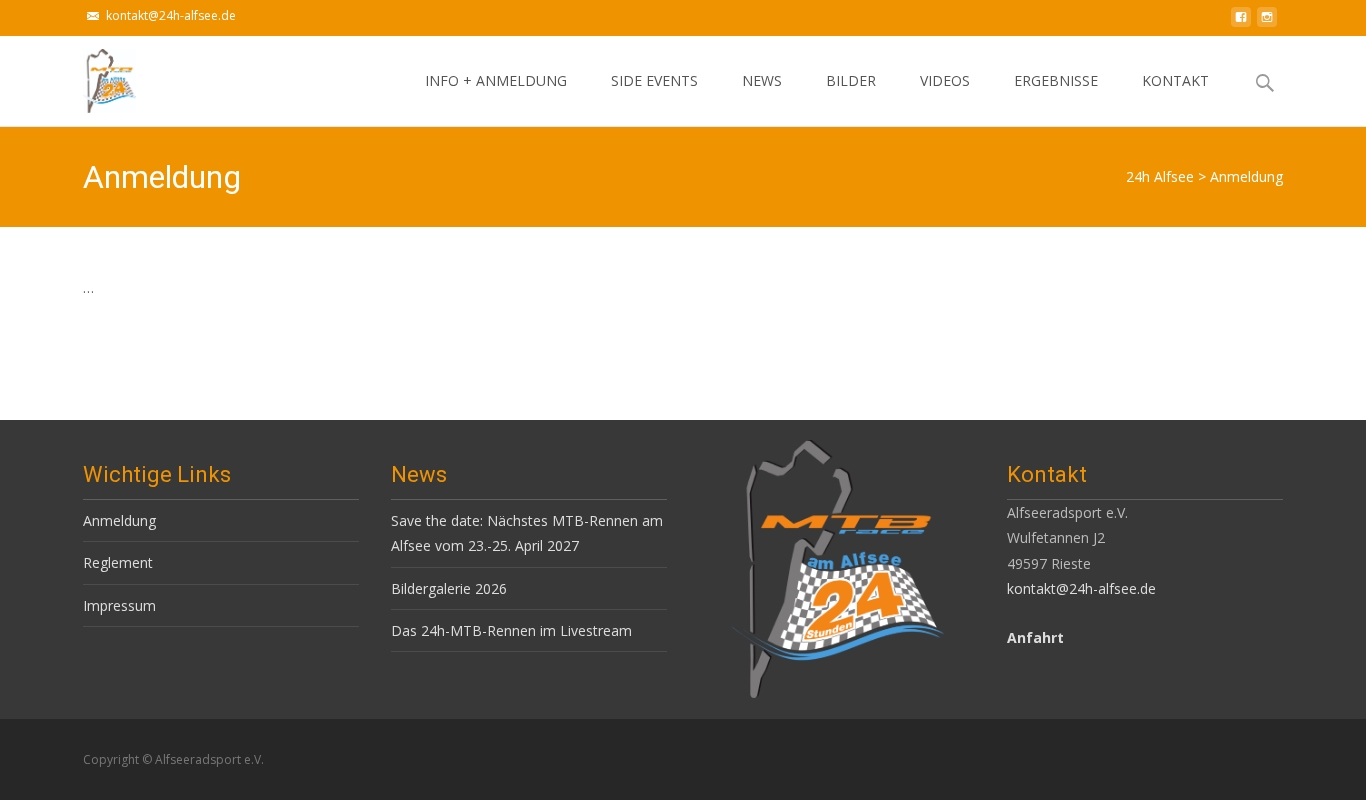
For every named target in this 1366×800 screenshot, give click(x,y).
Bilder (851, 80)
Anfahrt (1035, 637)
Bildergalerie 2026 (449, 588)
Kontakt (1175, 80)
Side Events (654, 80)
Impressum (119, 605)
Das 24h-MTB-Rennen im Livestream (511, 630)
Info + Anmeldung (496, 80)
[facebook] (1241, 22)
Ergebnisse (1056, 80)
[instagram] (1267, 22)
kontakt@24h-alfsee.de (171, 15)
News (762, 80)
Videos (945, 80)
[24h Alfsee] (93, 76)
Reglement (118, 562)
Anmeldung (119, 520)
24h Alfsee (1160, 176)
